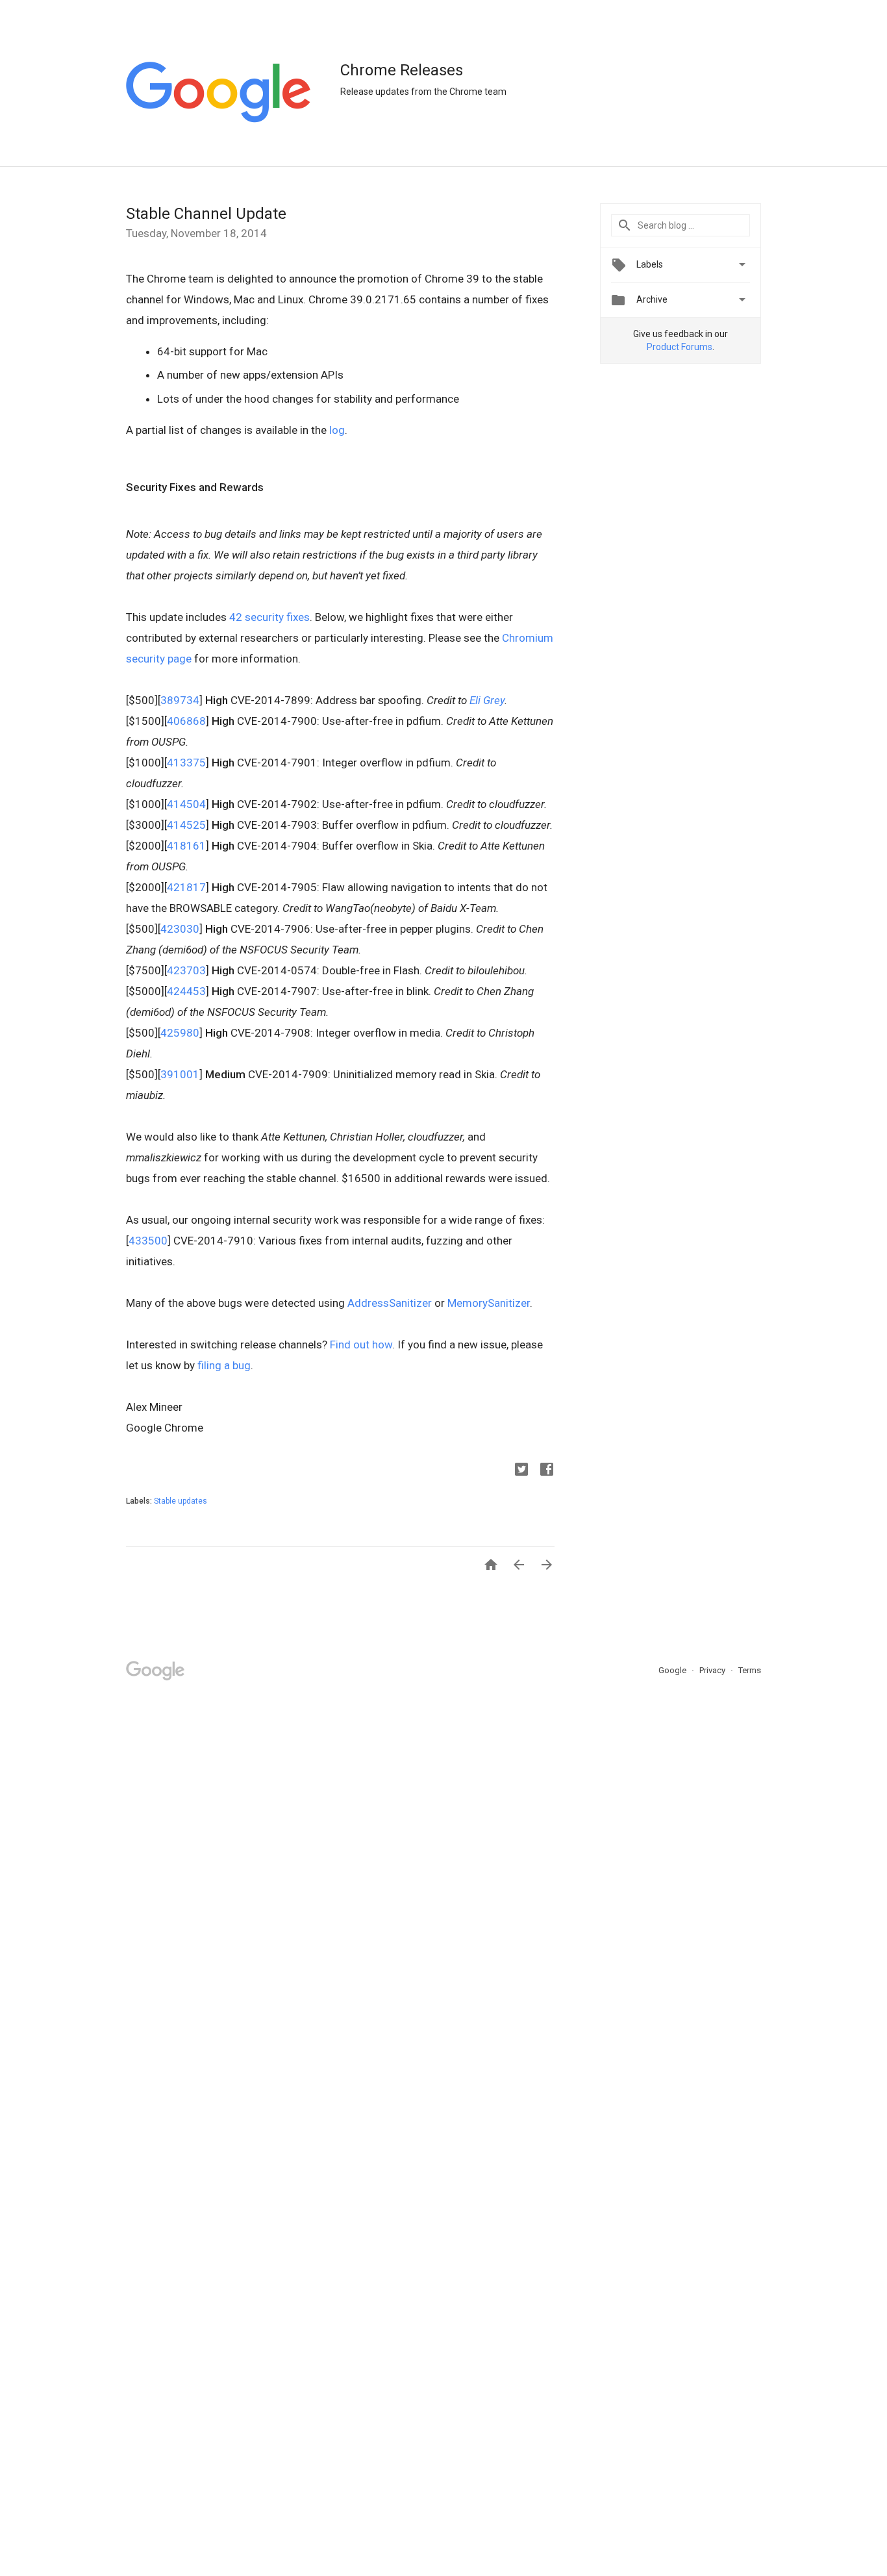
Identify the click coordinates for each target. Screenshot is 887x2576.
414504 (186, 804)
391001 (180, 1074)
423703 (186, 970)
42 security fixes (269, 617)
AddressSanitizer (390, 1303)
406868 (186, 721)
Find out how (361, 1345)
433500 (148, 1241)
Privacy (713, 1670)
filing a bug (224, 1365)
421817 (186, 887)
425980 (180, 1033)
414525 (186, 825)
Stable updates (181, 1501)
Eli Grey (487, 700)
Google (673, 1670)
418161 (186, 846)
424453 (186, 991)
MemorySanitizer (489, 1303)
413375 (186, 763)
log (337, 430)
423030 (180, 929)
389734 (180, 700)
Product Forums (680, 347)
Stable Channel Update (206, 214)
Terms (750, 1670)
